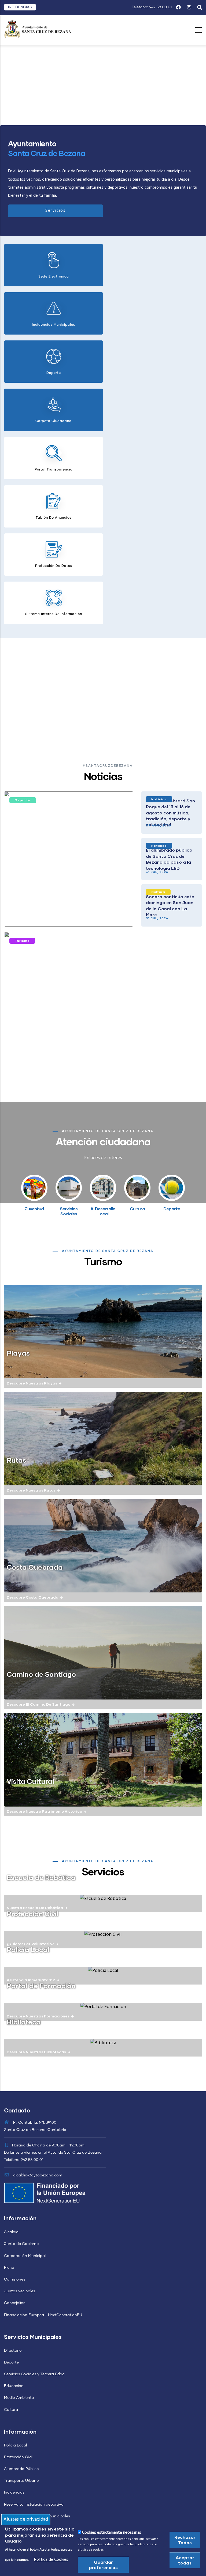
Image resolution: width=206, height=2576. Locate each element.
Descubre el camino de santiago (38, 1704)
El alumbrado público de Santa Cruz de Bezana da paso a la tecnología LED (169, 859)
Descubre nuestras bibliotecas (36, 2052)
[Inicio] (38, 29)
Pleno (9, 2268)
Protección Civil (33, 1914)
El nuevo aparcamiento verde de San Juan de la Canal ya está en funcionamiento (62, 1052)
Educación (14, 2386)
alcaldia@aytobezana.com (37, 2175)
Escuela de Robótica (41, 1877)
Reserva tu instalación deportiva (34, 2505)
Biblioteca (24, 2022)
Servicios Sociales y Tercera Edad (34, 2374)
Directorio (13, 2351)
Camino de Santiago (41, 1674)
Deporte (23, 800)
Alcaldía (11, 2232)
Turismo (22, 941)
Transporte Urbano (21, 2481)
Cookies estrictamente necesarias (112, 2533)
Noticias (159, 799)
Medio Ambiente (19, 2398)
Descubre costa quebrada (33, 1597)
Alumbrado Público (21, 2469)
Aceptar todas (185, 2560)
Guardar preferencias (103, 2565)
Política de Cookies (51, 2560)
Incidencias (14, 2492)
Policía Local (15, 2445)
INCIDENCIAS (20, 7)
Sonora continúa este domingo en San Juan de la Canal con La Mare (170, 905)
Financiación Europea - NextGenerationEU (43, 2315)
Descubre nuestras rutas (31, 1490)
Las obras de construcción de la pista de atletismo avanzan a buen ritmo (66, 912)
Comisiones (15, 2279)
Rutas (16, 1460)
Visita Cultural (30, 1781)
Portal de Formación (41, 1986)
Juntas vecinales (20, 2291)
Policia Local (28, 1949)
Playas (18, 1353)
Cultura (158, 892)
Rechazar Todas (185, 2540)
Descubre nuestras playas (32, 1383)
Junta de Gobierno (21, 2244)
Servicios (56, 211)
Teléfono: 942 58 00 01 (152, 7)
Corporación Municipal (25, 2256)
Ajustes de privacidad (26, 2519)
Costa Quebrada (35, 1567)
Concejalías (15, 2303)
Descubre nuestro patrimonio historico (44, 1811)
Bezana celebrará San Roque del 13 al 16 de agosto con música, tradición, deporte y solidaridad (170, 813)
